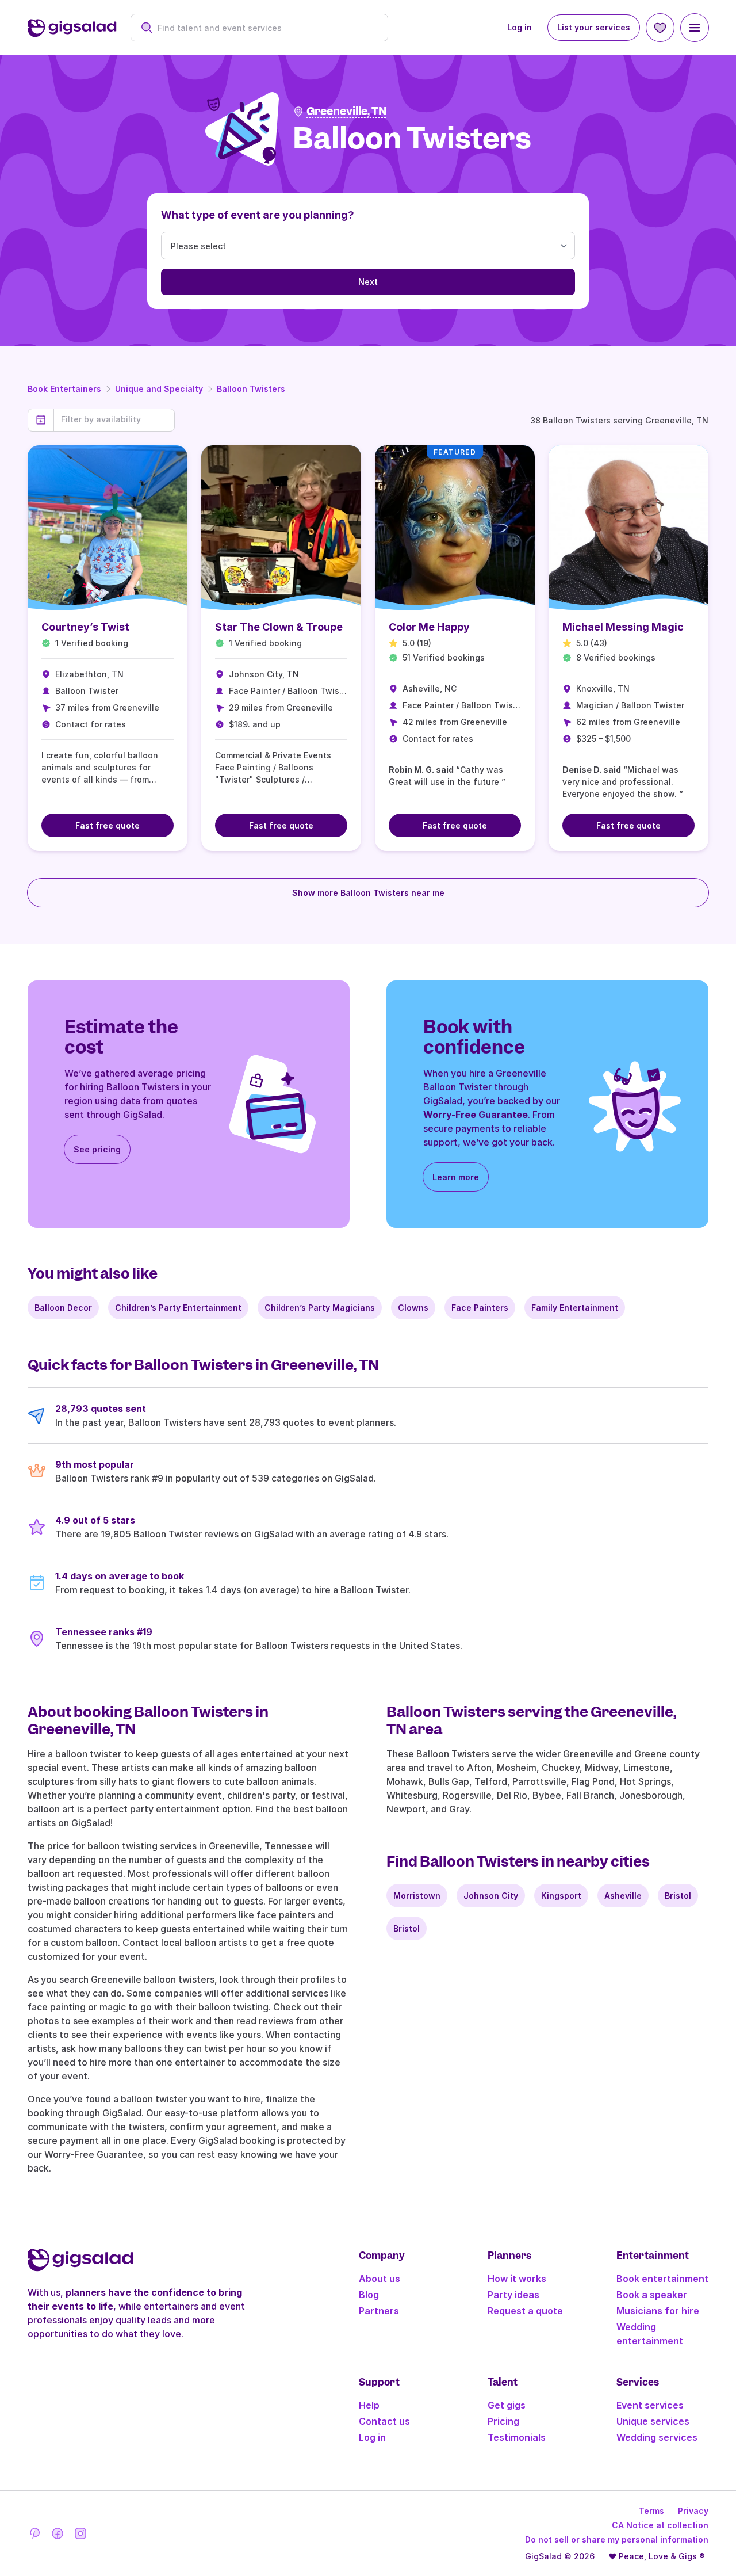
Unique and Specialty (159, 389)
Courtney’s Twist (85, 627)
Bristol (678, 1896)
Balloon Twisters (251, 389)
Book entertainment (662, 2279)
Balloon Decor (63, 1308)
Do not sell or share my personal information (617, 2539)
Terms (651, 2511)
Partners (379, 2311)
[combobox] (265, 28)
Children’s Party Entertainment (178, 1308)
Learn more (456, 1177)
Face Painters (480, 1308)
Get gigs (507, 2405)
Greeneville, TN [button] (346, 111)
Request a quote (525, 2311)
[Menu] (695, 28)
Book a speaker (652, 2295)
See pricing (97, 1149)
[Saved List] (660, 28)
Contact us (384, 2421)
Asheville (623, 1896)
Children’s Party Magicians (320, 1308)
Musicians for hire (658, 2311)
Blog (369, 2295)
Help (369, 2405)
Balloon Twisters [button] (412, 139)
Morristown (417, 1896)
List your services (594, 27)
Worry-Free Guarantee (476, 1115)
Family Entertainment (575, 1308)
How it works (517, 2279)
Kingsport (561, 1896)
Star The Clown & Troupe (279, 627)
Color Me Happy (429, 627)
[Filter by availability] (114, 419)
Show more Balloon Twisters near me (368, 893)
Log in (520, 27)
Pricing (503, 2421)
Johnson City (491, 1896)
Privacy (693, 2511)
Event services (650, 2405)
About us (379, 2279)
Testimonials (517, 2437)
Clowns (413, 1308)
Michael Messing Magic (623, 627)
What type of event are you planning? (258, 215)
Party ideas (513, 2295)
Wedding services (657, 2437)
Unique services (653, 2421)
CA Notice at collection (660, 2525)
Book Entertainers (64, 389)
